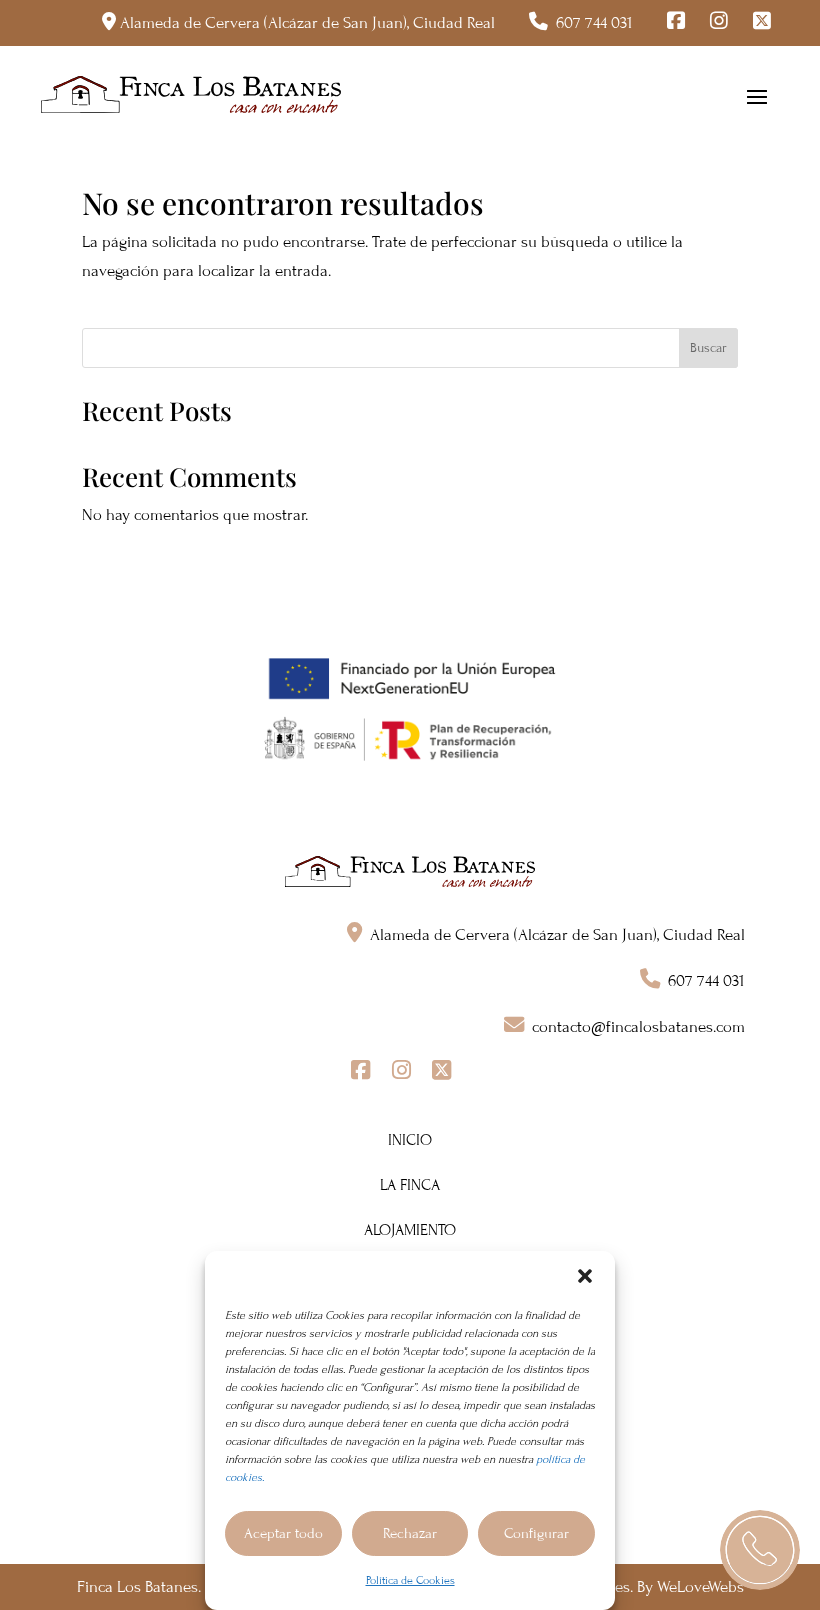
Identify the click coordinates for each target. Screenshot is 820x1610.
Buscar (708, 348)
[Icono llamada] (760, 1550)
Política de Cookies (410, 1580)
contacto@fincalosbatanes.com (638, 1027)
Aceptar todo (283, 1533)
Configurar (536, 1533)
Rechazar (410, 1533)
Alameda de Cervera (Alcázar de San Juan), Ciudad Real (307, 23)
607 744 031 (594, 23)
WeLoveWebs (700, 1587)
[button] (585, 1276)
